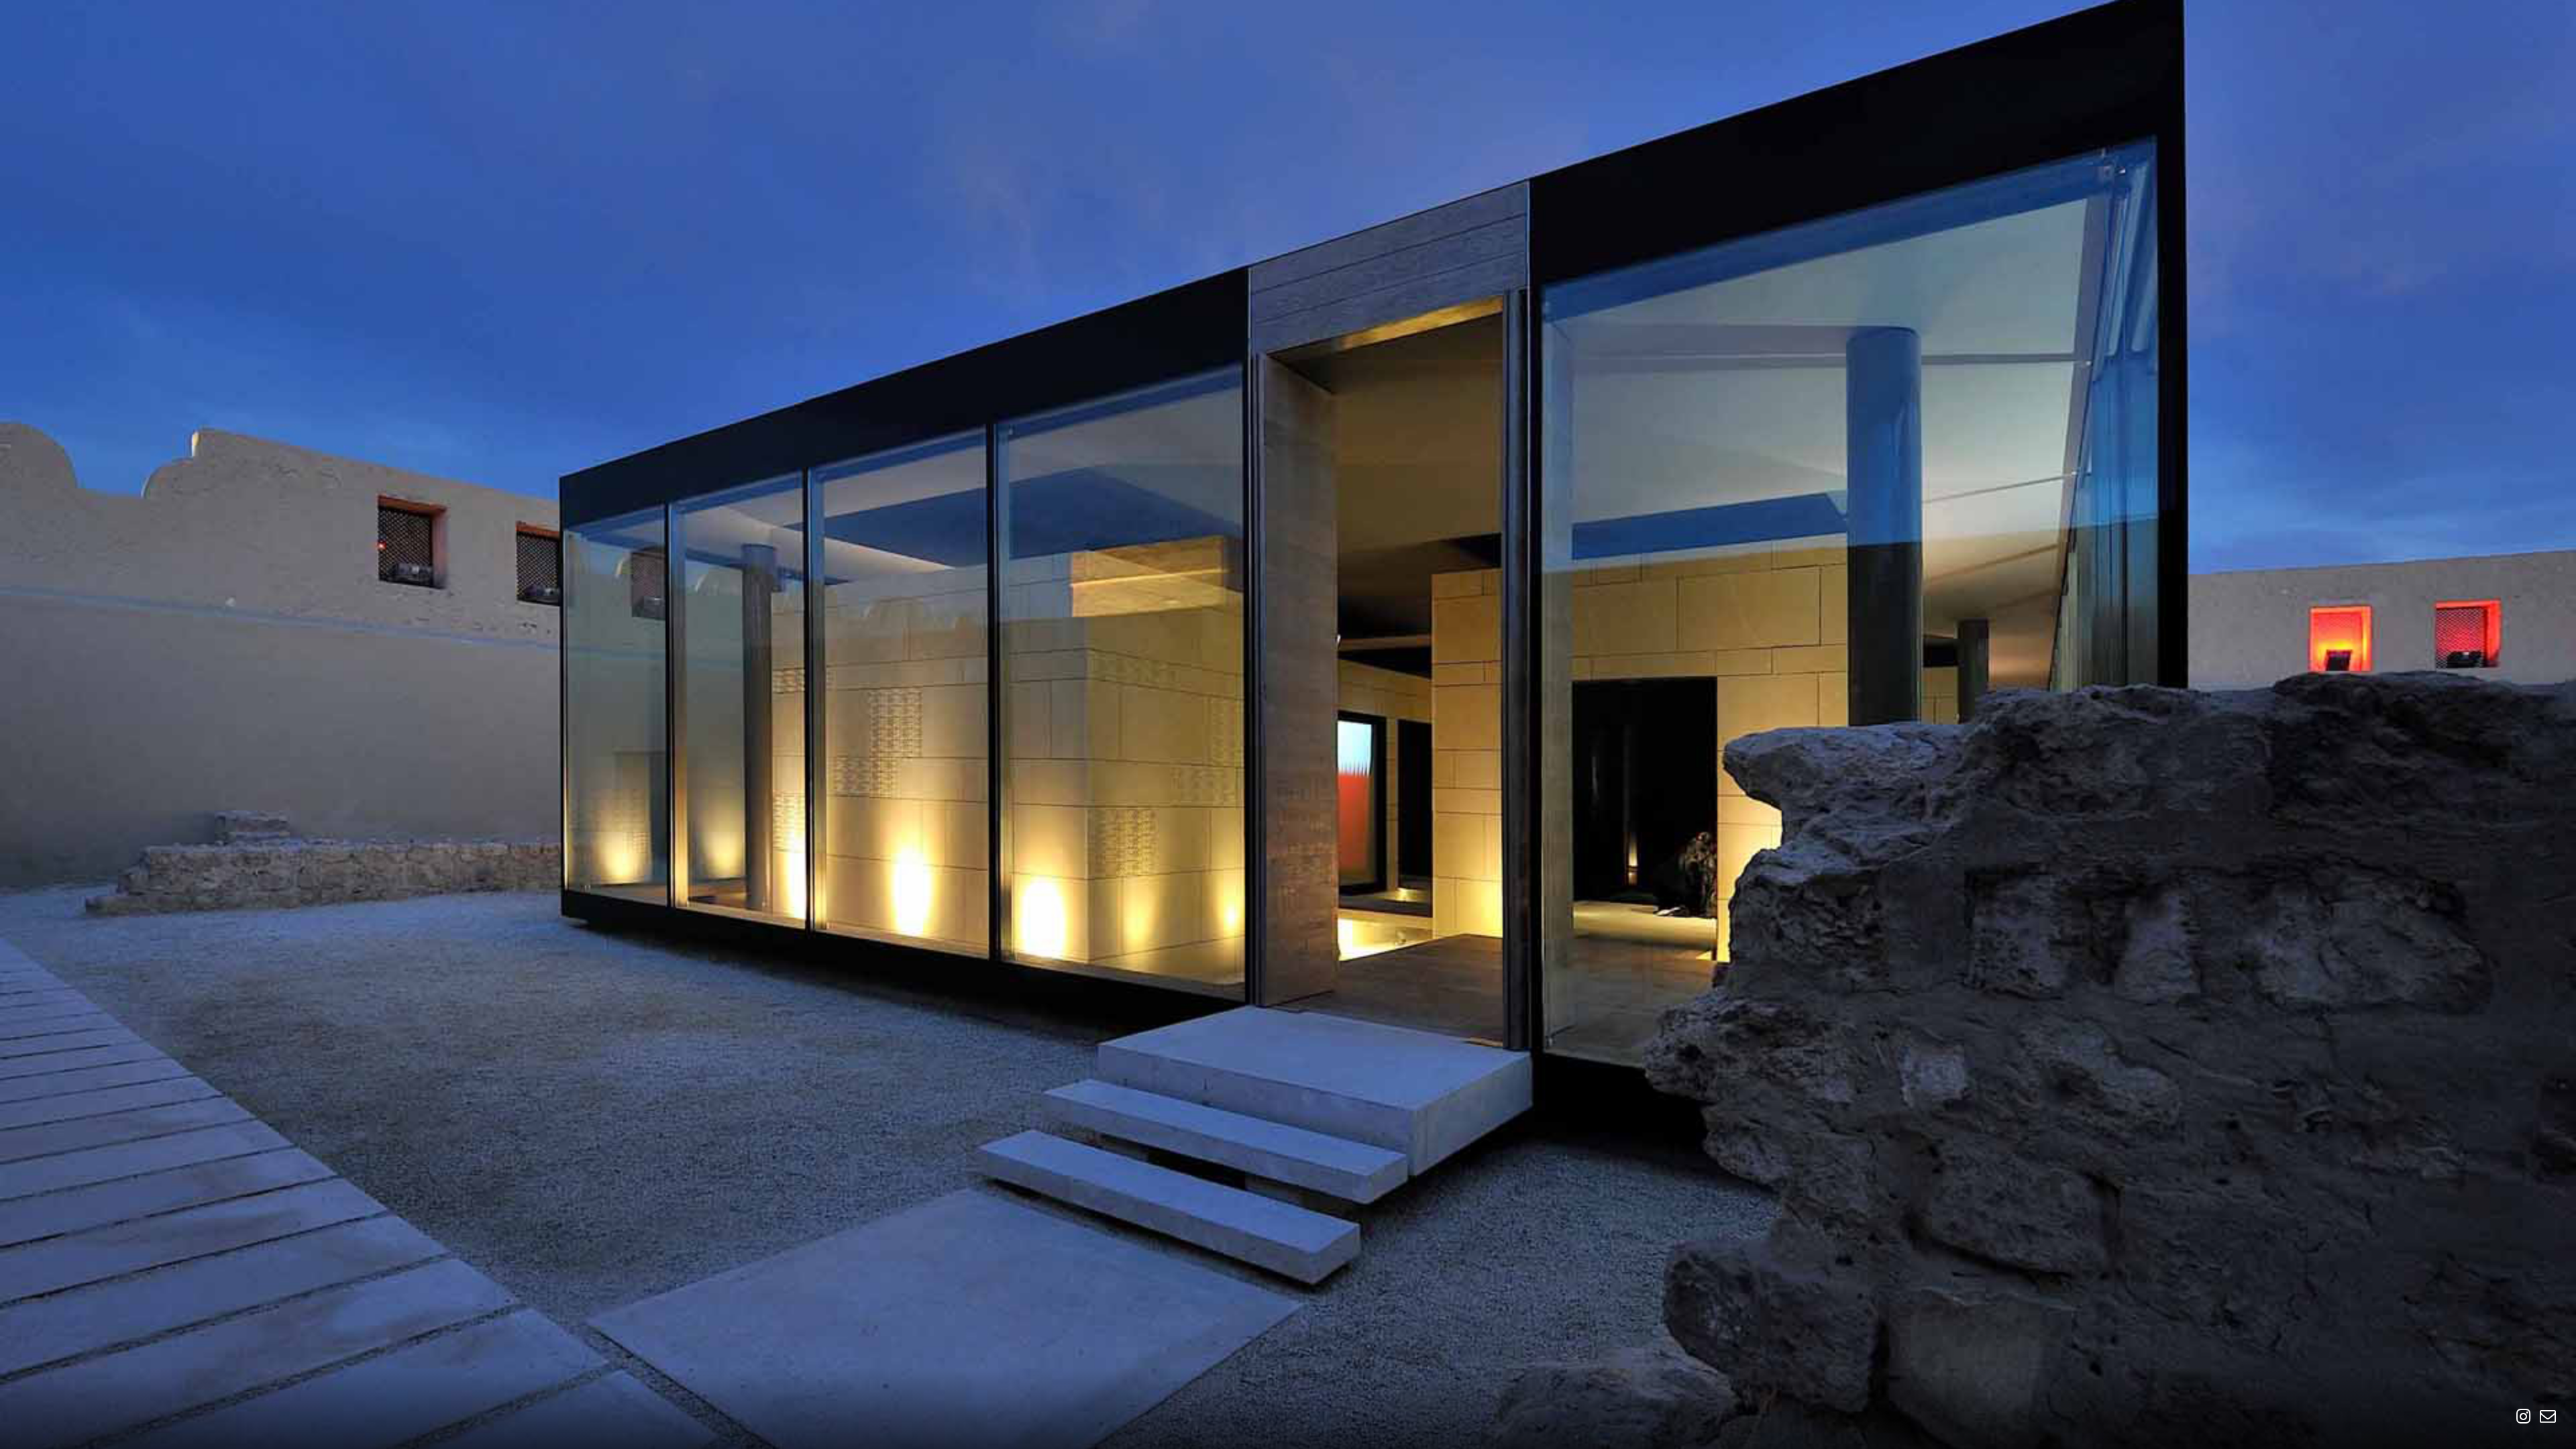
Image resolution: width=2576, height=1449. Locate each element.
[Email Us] (2544, 1416)
